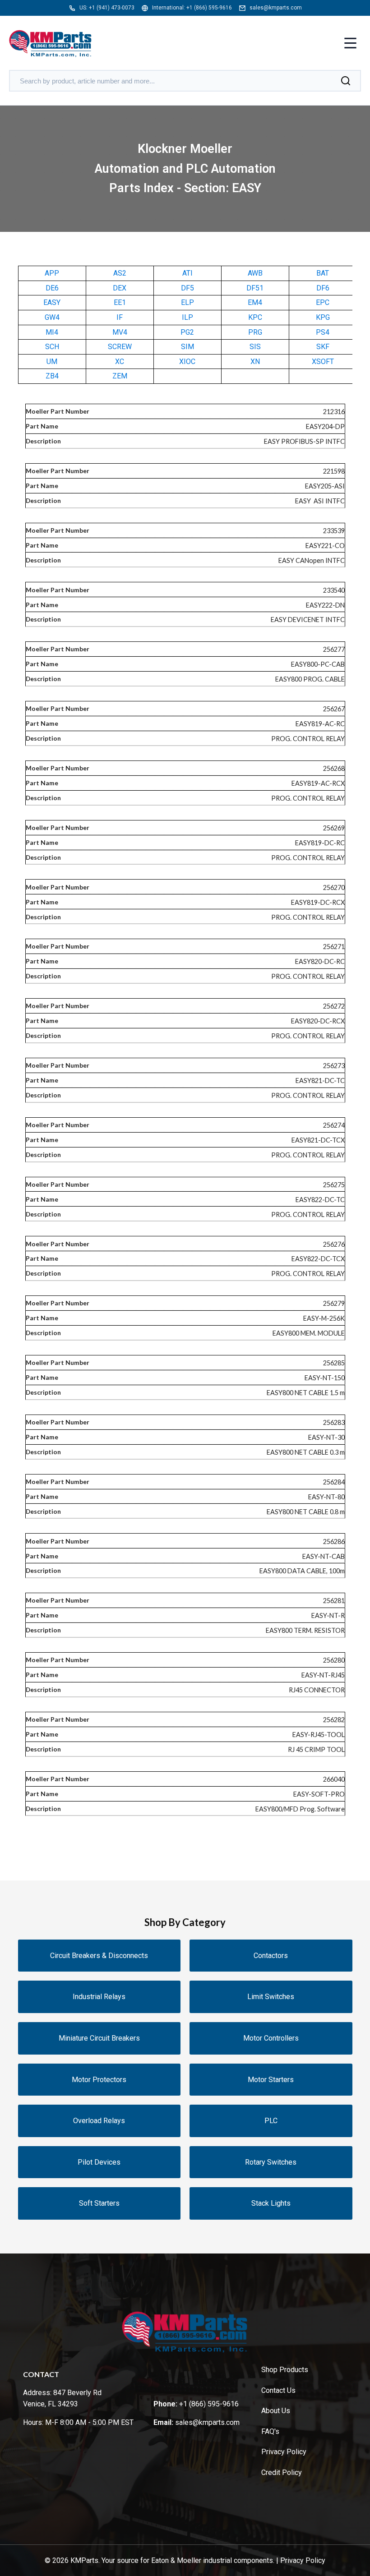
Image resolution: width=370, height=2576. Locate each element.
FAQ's (270, 2431)
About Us (276, 2411)
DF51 (255, 288)
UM (52, 362)
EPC (323, 302)
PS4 (323, 332)
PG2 (187, 332)
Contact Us (278, 2390)
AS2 (120, 273)
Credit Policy (282, 2472)
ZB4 (52, 376)
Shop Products (285, 2370)
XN (255, 362)
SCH (52, 347)
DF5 (187, 288)
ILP (187, 317)
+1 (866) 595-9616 (209, 8)
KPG (323, 317)
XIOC (187, 362)
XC (120, 362)
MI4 (52, 332)
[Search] (346, 81)
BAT (323, 273)
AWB (255, 273)
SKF (323, 347)
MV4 (120, 332)
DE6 (52, 288)
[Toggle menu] (350, 44)
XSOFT (323, 362)
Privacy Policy (284, 2452)
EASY (52, 302)
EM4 (255, 302)
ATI (187, 273)
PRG (255, 332)
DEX (120, 288)
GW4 (52, 317)
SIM (187, 347)
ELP (187, 302)
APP (52, 273)
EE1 (120, 302)
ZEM (120, 376)
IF (120, 317)
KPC (255, 317)
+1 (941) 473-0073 (112, 8)
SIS (255, 347)
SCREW (120, 347)
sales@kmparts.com (276, 8)
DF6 (323, 288)
